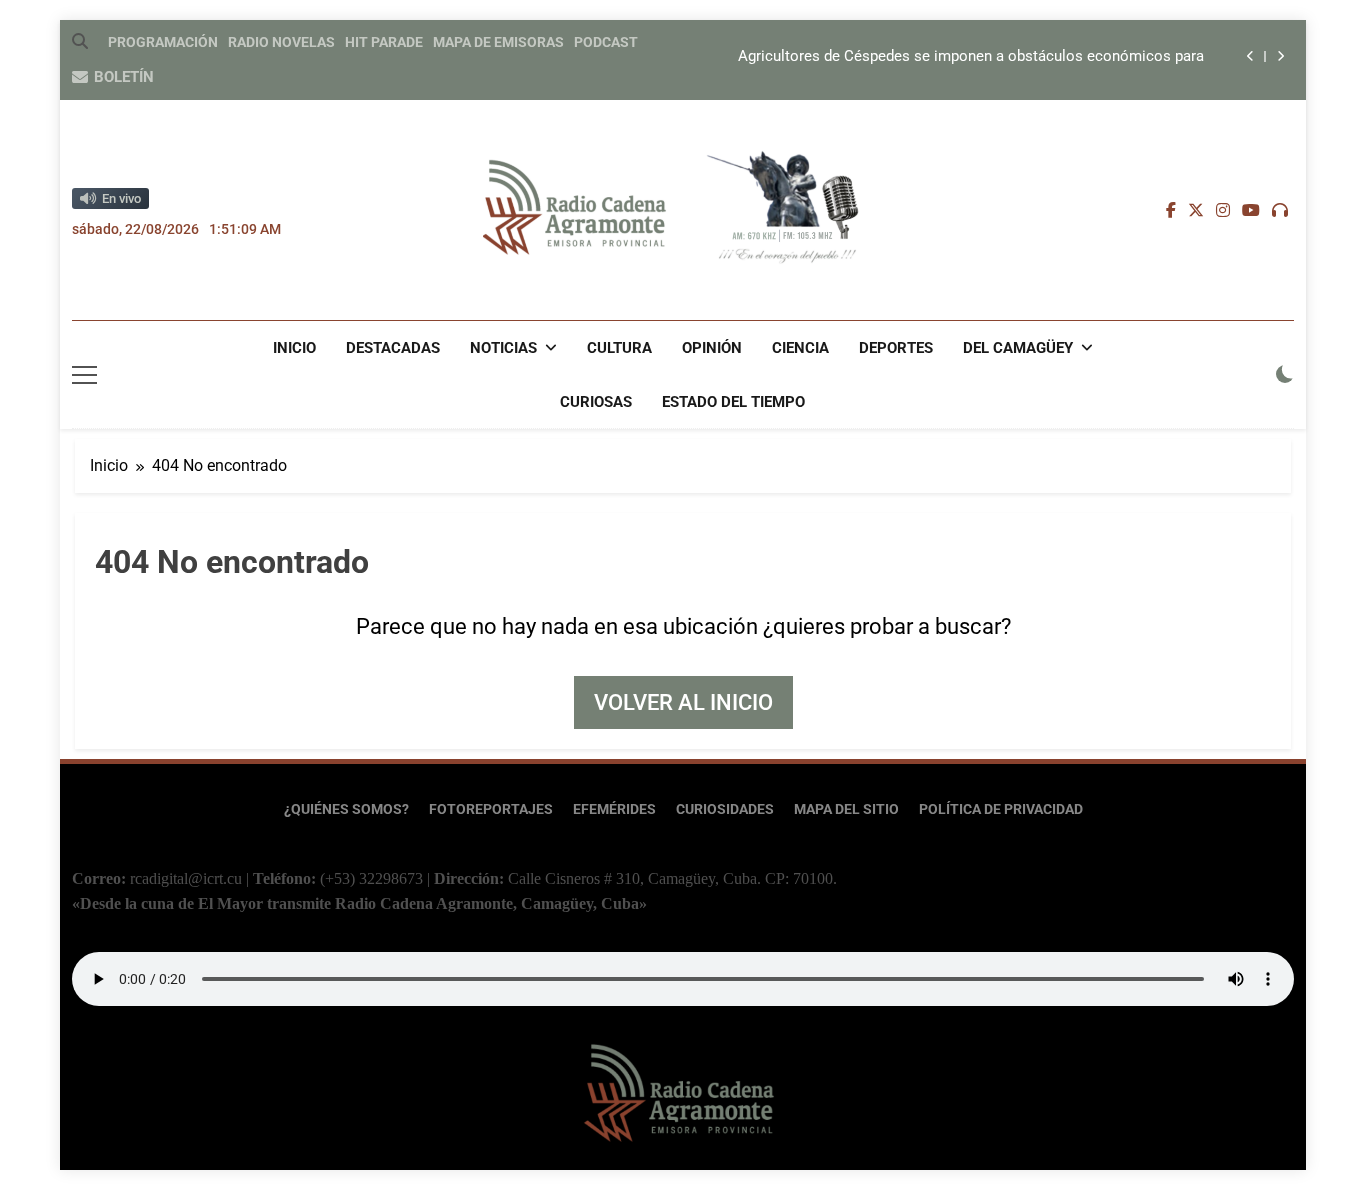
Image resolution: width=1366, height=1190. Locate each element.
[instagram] (1223, 211)
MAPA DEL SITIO (846, 809)
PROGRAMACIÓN (163, 42)
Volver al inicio (683, 702)
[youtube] (1251, 211)
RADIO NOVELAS (281, 42)
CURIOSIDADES (725, 809)
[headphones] (1280, 211)
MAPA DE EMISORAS (498, 42)
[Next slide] (1280, 56)
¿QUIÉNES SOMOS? (346, 809)
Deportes (896, 348)
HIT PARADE (384, 42)
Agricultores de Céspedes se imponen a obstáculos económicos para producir (971, 57)
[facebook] (1171, 211)
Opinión (712, 348)
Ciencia (800, 348)
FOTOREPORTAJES (491, 809)
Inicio (294, 348)
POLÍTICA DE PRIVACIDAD (1001, 809)
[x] (1196, 211)
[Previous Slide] (1250, 56)
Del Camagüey (1018, 348)
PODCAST (606, 42)
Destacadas (393, 348)
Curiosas (596, 402)
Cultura (619, 348)
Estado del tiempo (733, 402)
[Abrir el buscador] (80, 41)
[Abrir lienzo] (84, 375)
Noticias (503, 348)
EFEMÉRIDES (614, 809)
